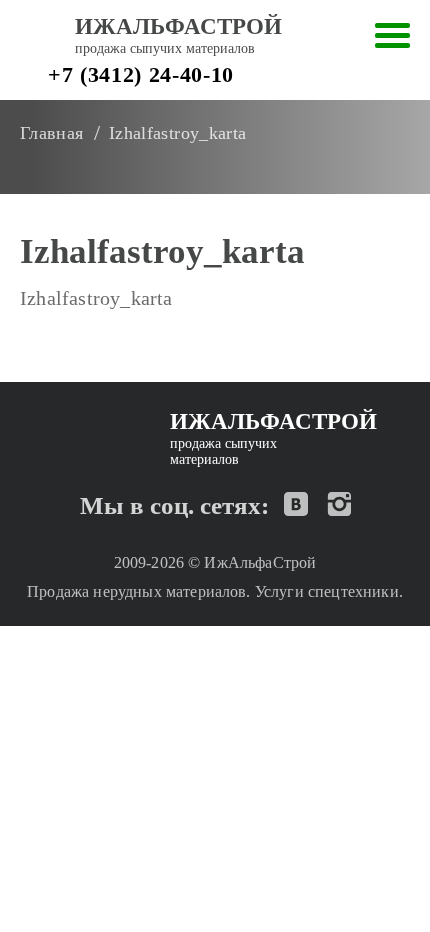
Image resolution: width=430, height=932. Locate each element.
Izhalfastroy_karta (96, 298)
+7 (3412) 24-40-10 (141, 74)
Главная (52, 133)
